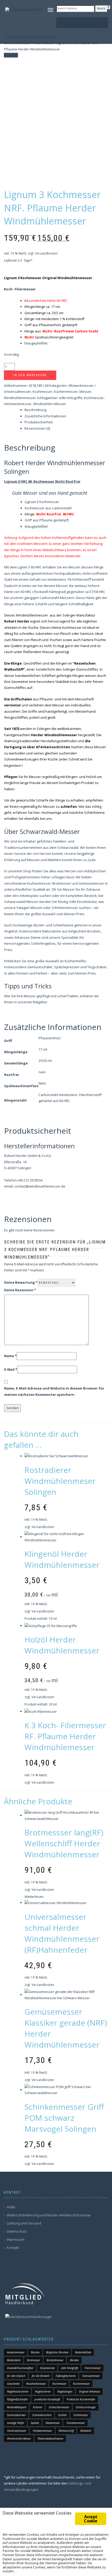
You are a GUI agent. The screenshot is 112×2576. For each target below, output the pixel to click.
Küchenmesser (66, 391)
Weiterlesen (34, 1897)
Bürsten (74, 2360)
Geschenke (13, 2384)
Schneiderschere (42, 2415)
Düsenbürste (47, 2368)
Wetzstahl (86, 2431)
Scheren (38, 2407)
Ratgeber (40, 1002)
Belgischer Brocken (57, 2352)
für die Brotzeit (41, 2376)
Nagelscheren (43, 2391)
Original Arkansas (89, 2391)
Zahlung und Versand (24, 2223)
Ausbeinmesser (16, 2352)
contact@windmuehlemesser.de (40, 1186)
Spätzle (35, 2423)
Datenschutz (17, 2231)
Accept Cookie (91, 2519)
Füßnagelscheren (66, 2376)
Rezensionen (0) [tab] (37, 428)
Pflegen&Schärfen (17, 2399)
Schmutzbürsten (16, 2415)
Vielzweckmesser (18, 404)
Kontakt (13, 2247)
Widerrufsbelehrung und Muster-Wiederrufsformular (49, 2215)
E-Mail (11, 1369)
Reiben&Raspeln (17, 2407)
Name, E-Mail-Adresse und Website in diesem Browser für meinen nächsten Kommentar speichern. (54, 1391)
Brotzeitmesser (55, 2360)
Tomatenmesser (76, 2423)
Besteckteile (14, 2360)
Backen (35, 2352)
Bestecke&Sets (83, 2352)
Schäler (63, 2415)
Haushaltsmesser (36, 2384)
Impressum (16, 2239)
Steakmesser (53, 2423)
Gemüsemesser (91, 2376)
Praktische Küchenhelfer (81, 2399)
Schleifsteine (94, 812)
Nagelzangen (65, 2391)
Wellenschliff (66, 2431)
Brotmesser (34, 2360)
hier (37, 812)
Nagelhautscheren (18, 2391)
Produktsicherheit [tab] (39, 422)
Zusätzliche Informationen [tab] (45, 416)
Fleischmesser (93, 2368)
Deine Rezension (20, 1290)
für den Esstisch (16, 2376)
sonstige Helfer (16, 2423)
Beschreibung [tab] (35, 410)
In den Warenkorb (30, 375)
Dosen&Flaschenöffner (20, 2368)
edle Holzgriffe (71, 398)
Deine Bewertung (21, 1282)
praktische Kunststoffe (47, 2399)
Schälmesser (81, 2415)
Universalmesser (17, 2431)
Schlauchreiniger (86, 2407)
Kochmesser (42, 391)
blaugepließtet (36, 343)
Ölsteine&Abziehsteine (50, 2439)
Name (10, 1356)
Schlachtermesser (59, 2407)
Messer (85, 391)
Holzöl (91, 777)
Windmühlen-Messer (50, 404)
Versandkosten (46, 253)
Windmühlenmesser (20, 398)
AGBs (11, 2207)
